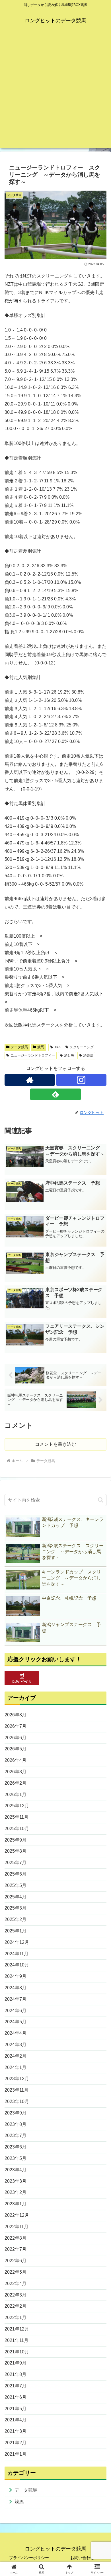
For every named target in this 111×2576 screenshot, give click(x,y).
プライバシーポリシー (29, 2558)
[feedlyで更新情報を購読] (55, 1094)
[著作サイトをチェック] (30, 1080)
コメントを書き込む (55, 1444)
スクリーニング (82, 1047)
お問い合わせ (82, 2558)
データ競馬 (19, 1047)
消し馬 (69, 1055)
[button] (101, 1500)
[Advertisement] (55, 92)
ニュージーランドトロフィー (33, 1055)
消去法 (88, 1055)
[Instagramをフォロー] (81, 1080)
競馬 (41, 1047)
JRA (57, 1047)
